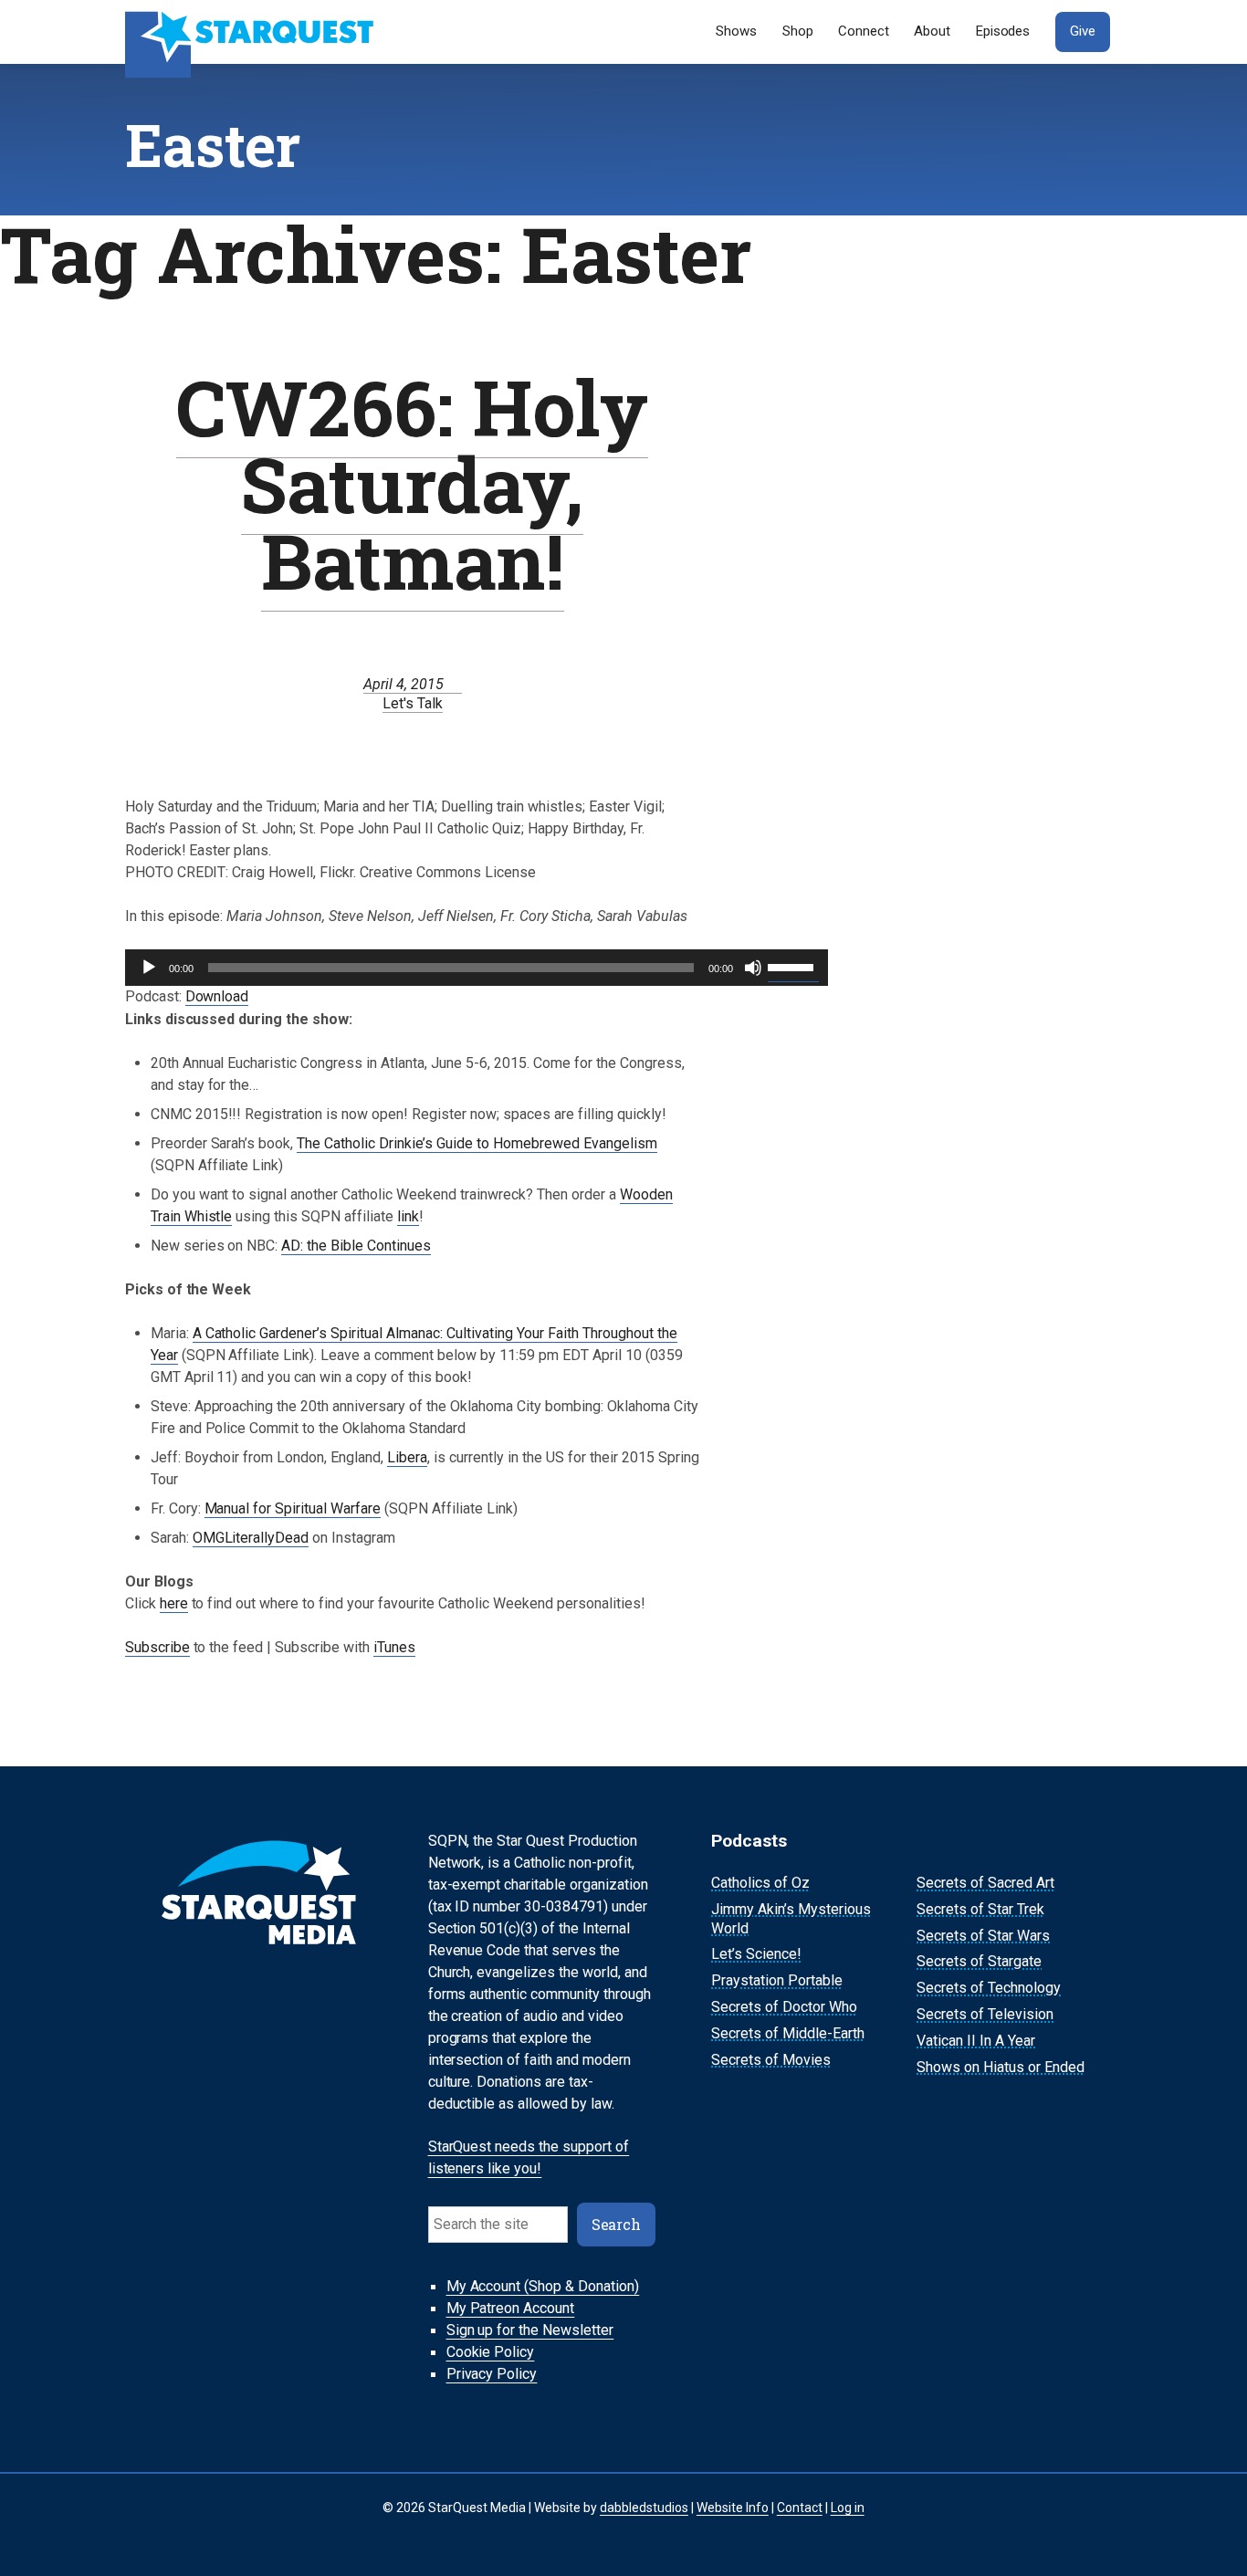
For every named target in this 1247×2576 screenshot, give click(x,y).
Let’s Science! (756, 1955)
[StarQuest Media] (251, 32)
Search (617, 2224)
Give (1083, 31)
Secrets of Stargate (979, 1962)
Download (217, 996)
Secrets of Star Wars (983, 1936)
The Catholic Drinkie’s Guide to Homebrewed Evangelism (477, 1143)
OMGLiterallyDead (251, 1538)
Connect (864, 31)
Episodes (1003, 31)
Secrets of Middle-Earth (788, 2033)
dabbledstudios (644, 2508)
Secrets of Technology (989, 1988)
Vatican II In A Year (976, 2041)
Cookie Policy (491, 2353)
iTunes (394, 1647)
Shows (736, 31)
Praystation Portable (777, 1980)
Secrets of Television (985, 2014)
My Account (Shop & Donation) (543, 2287)
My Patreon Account (511, 2309)
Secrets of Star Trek (980, 1909)
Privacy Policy (492, 2375)
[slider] (793, 966)
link (408, 1216)
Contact (800, 2508)
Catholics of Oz (760, 1883)
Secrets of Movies (771, 2060)
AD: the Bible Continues (356, 1246)
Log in (848, 2508)
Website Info (733, 2508)
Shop (798, 31)
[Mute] (753, 968)
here (174, 1603)
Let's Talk (413, 703)
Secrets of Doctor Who (784, 2007)
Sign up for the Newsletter (530, 2331)
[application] (477, 968)
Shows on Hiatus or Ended (1001, 2067)
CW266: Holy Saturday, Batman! (412, 483)
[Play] (149, 968)
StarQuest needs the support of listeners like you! (529, 2158)
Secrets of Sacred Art (985, 1883)
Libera (407, 1457)
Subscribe (157, 1647)
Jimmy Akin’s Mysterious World (791, 1919)
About (932, 31)
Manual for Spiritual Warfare (293, 1508)
